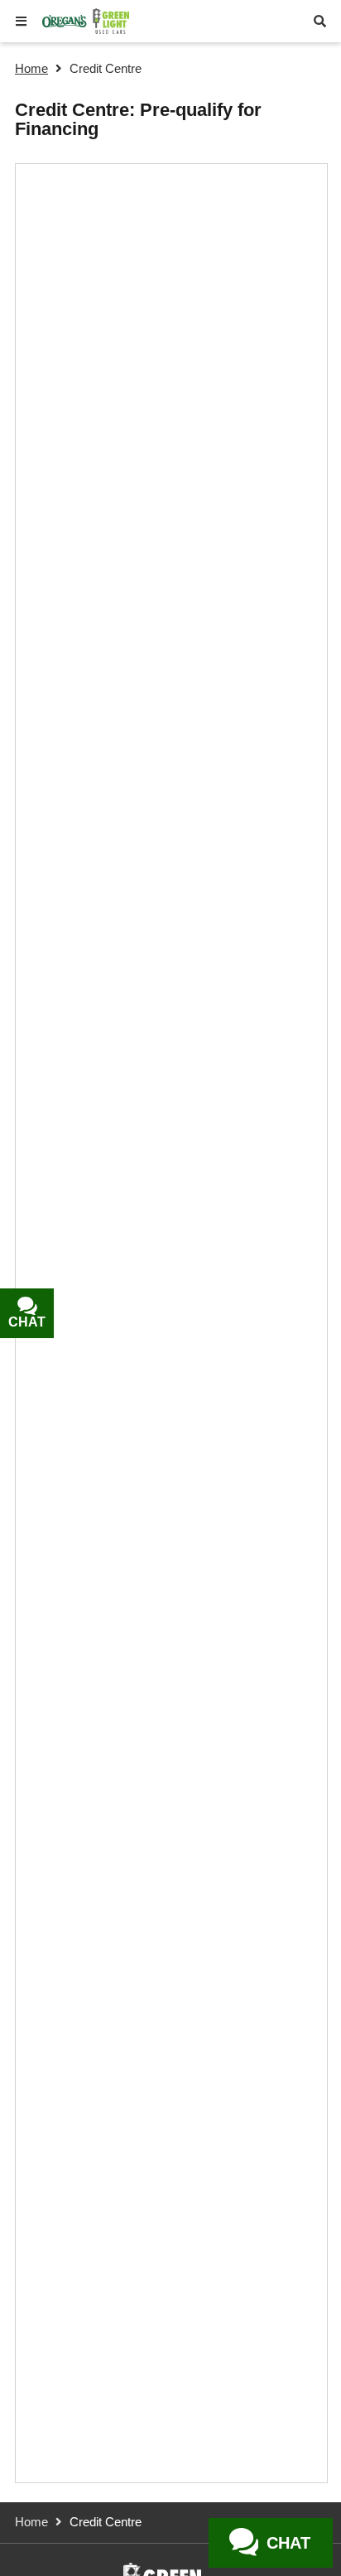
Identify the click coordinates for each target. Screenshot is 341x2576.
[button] (21, 21)
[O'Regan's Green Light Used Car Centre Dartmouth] (86, 21)
